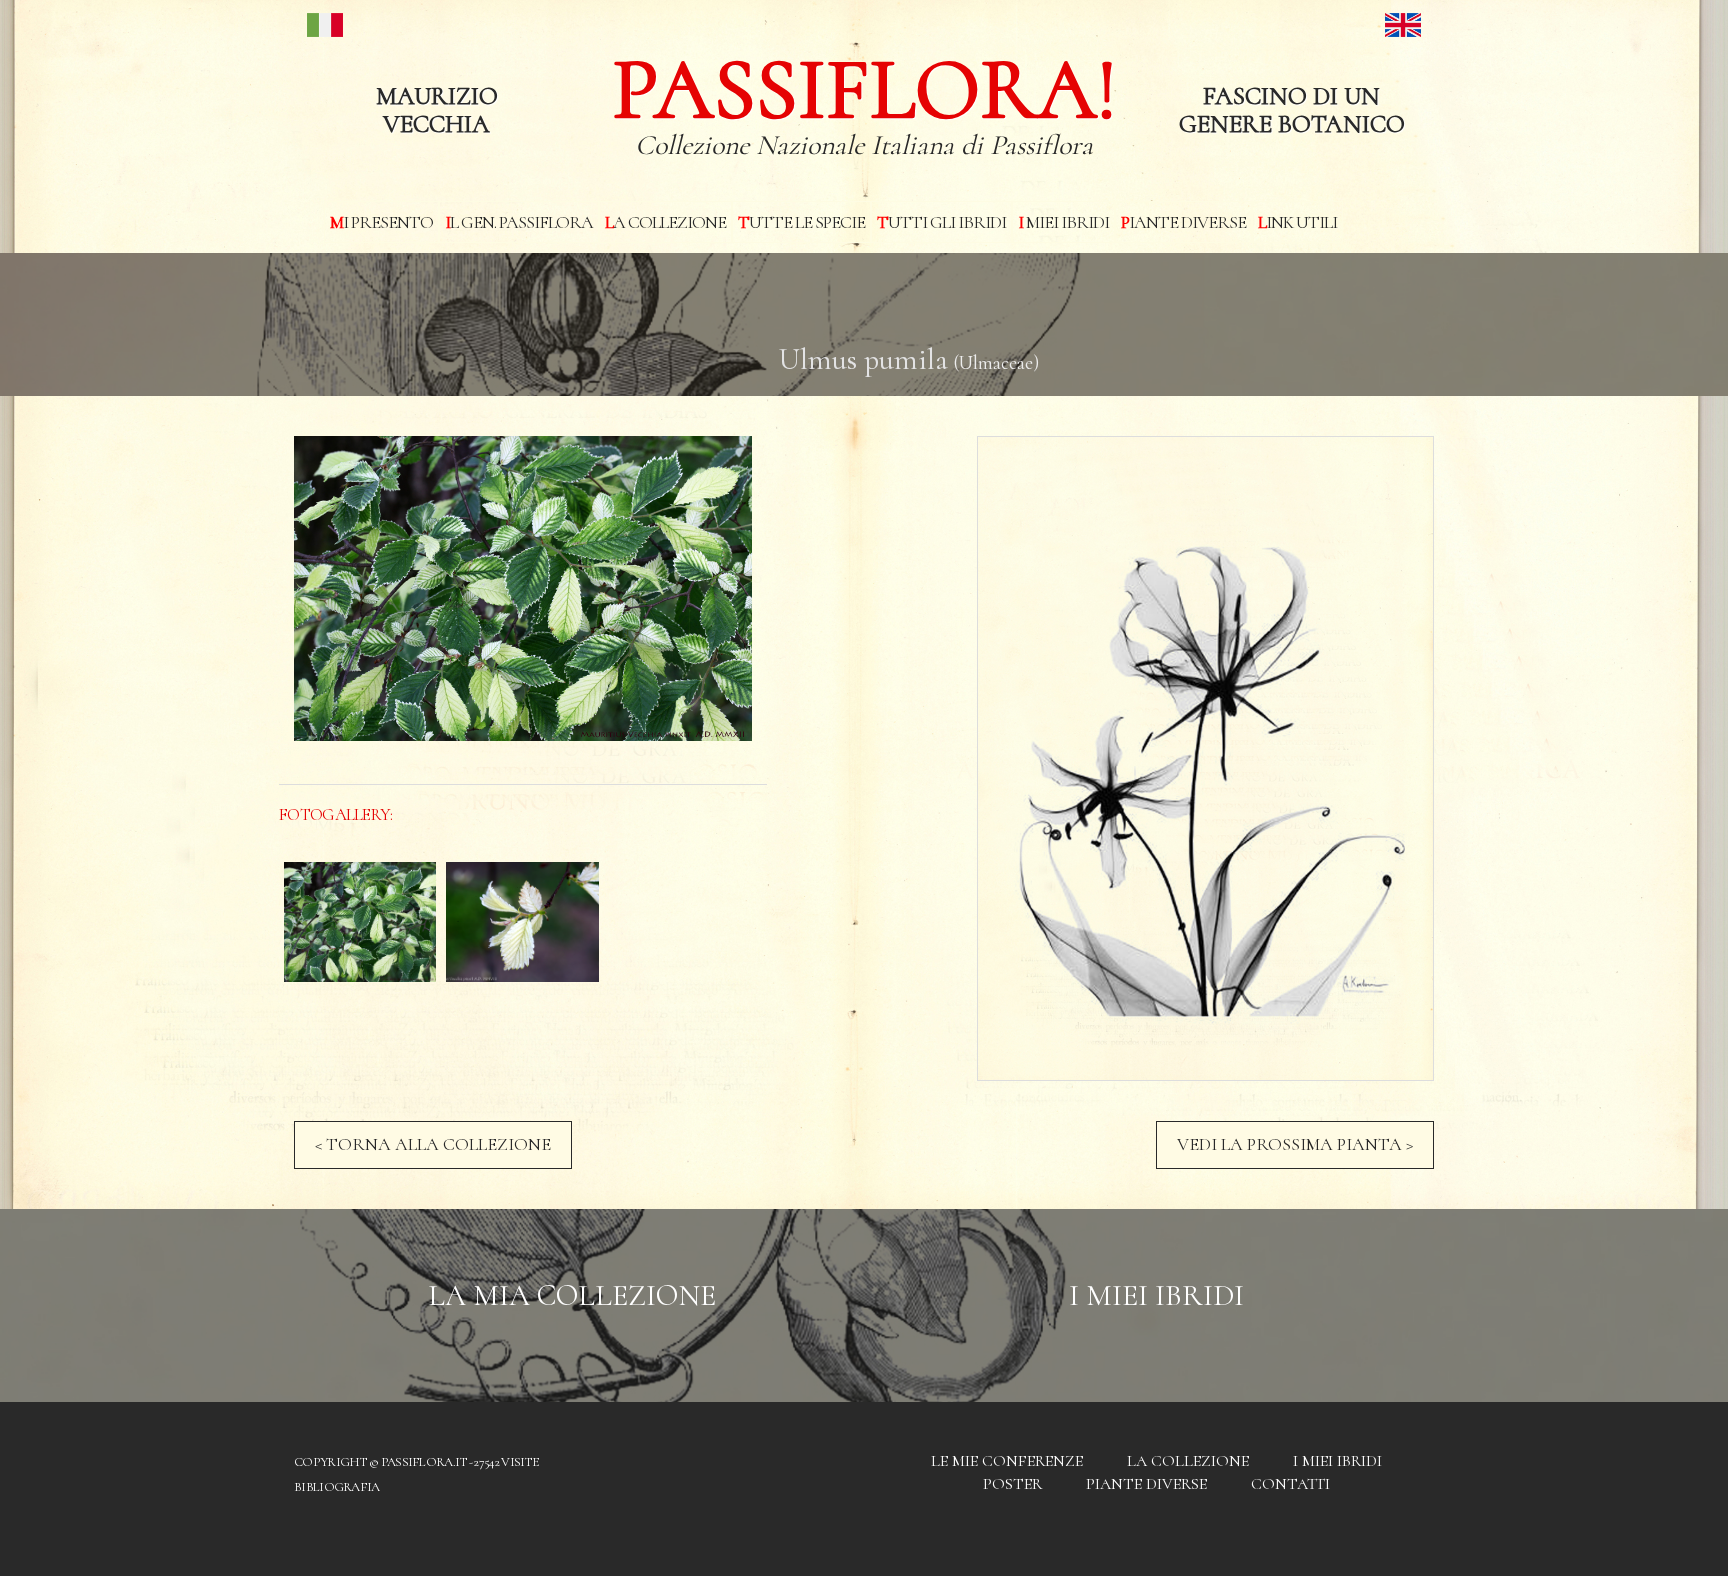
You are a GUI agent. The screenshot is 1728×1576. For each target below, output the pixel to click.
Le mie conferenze (1007, 1461)
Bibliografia (337, 1487)
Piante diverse (1183, 222)
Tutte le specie (801, 222)
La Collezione (665, 222)
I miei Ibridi (1063, 222)
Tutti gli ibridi (941, 222)
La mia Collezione (572, 1295)
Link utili (1297, 222)
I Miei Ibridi (1156, 1295)
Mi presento (381, 222)
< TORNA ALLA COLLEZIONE (433, 1144)
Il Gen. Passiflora (519, 222)
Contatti (1290, 1484)
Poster (1012, 1484)
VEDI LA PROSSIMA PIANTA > (1295, 1144)
